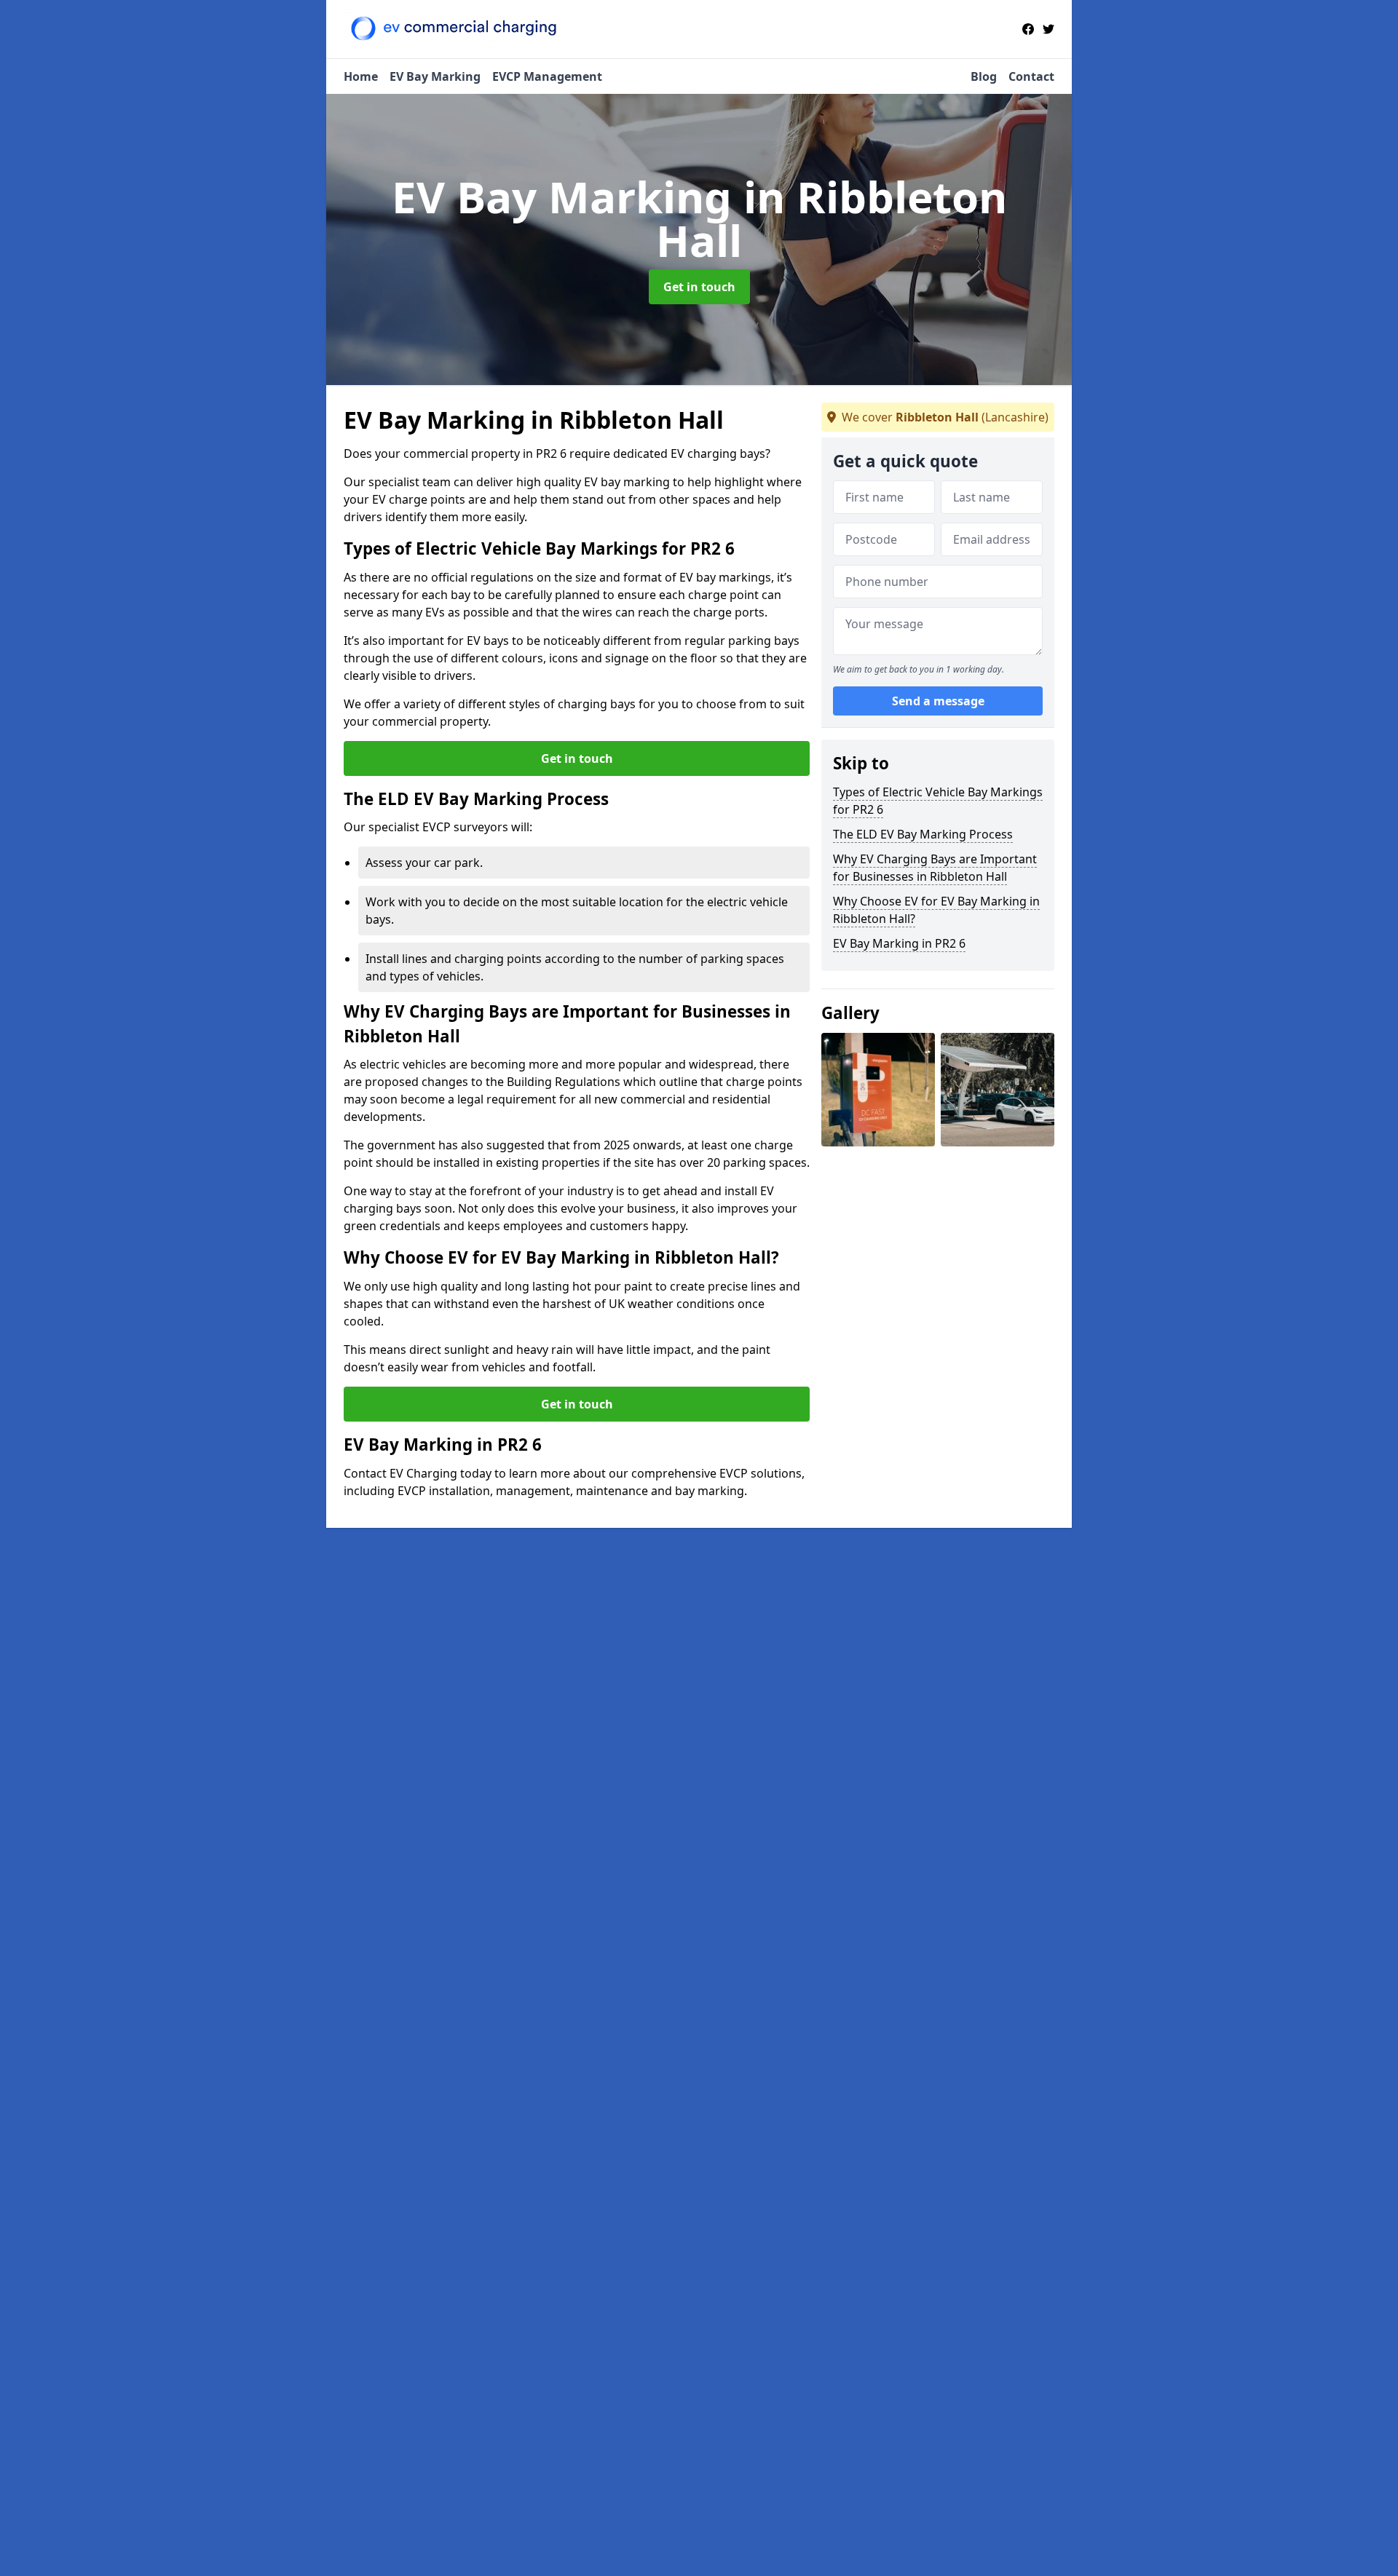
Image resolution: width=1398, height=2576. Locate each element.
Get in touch (699, 287)
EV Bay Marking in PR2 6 (899, 943)
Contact (1031, 76)
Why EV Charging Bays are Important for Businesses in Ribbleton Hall (935, 868)
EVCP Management (547, 76)
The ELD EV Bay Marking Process (923, 834)
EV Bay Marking (435, 76)
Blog (984, 76)
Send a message (938, 702)
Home (361, 76)
